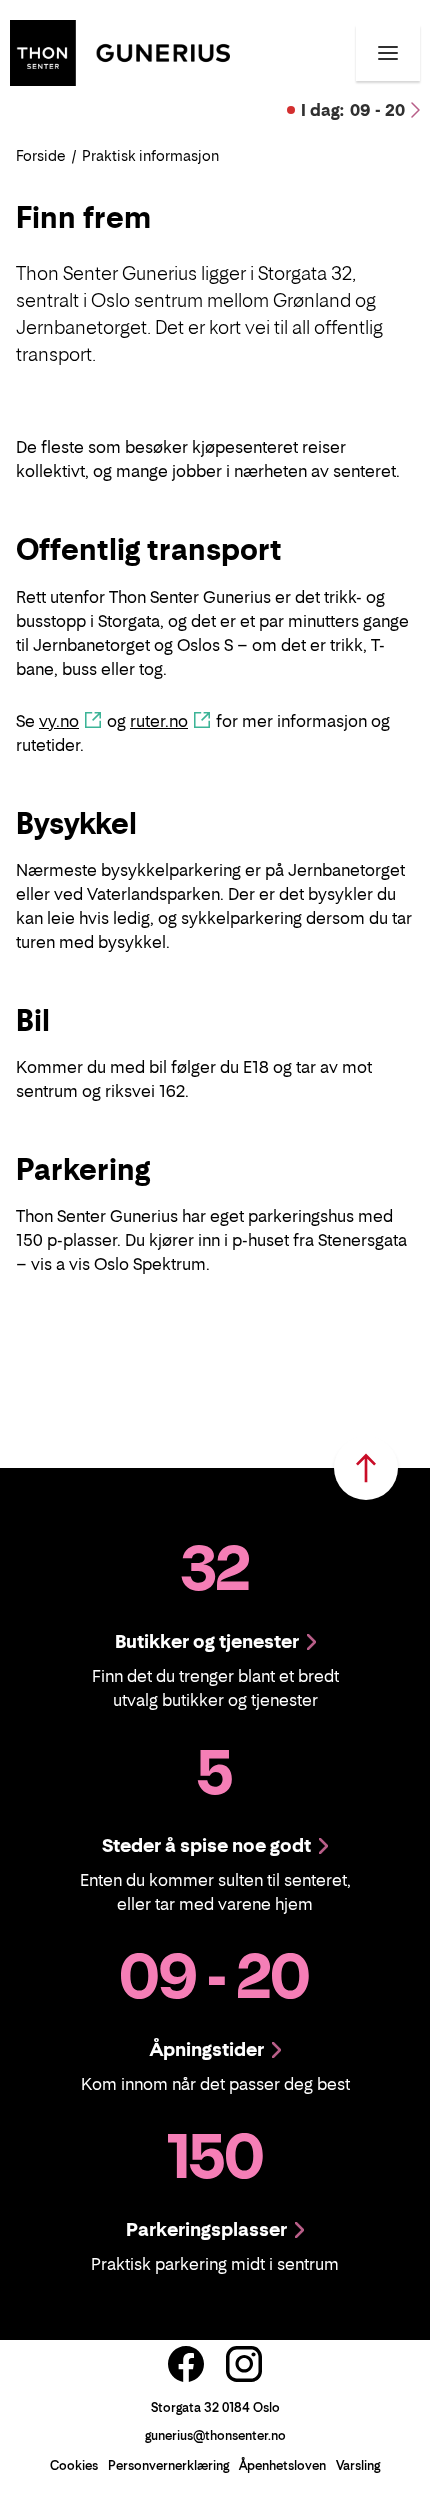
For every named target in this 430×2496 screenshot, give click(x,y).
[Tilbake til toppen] (366, 1468)
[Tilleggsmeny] (388, 53)
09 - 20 (353, 110)
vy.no (59, 721)
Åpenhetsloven (282, 2465)
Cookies (74, 2465)
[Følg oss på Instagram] (244, 2364)
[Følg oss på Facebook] (186, 2364)
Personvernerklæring (168, 2465)
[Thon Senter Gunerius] (120, 51)
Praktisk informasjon (150, 155)
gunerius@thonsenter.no (215, 2435)
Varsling (358, 2465)
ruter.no (159, 721)
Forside (41, 155)
